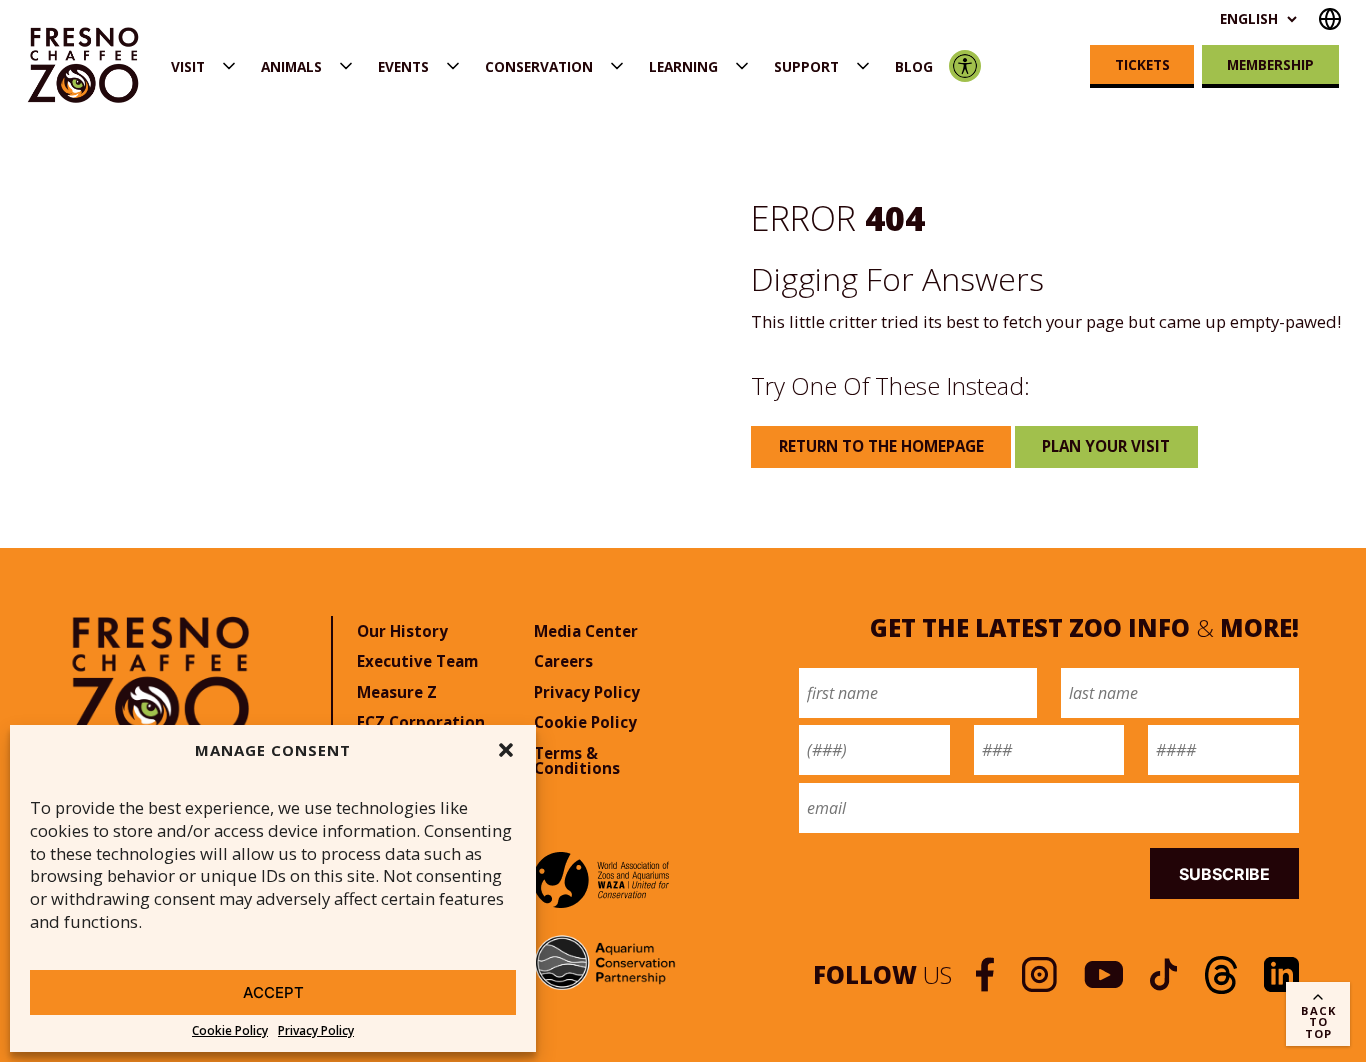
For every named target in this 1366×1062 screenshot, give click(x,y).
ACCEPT (273, 992)
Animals (291, 66)
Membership (1270, 64)
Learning (683, 66)
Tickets (1142, 64)
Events (403, 66)
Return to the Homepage (881, 446)
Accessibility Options (965, 66)
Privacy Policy (316, 1031)
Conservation (539, 66)
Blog (914, 66)
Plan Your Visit (1106, 446)
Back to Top (1318, 1021)
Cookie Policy (230, 1031)
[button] (506, 750)
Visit (188, 66)
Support (806, 66)
